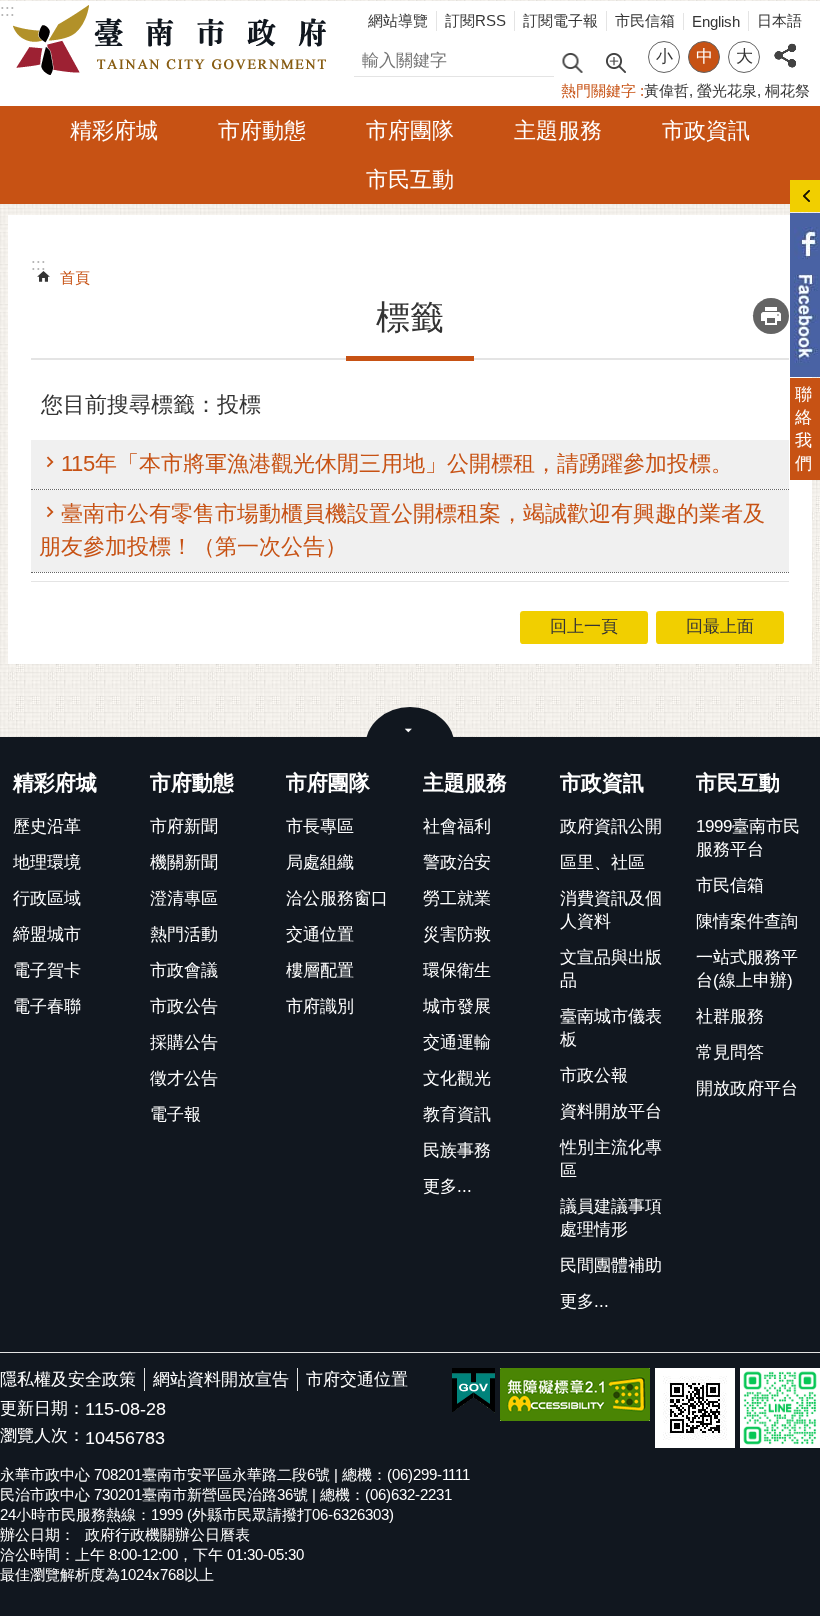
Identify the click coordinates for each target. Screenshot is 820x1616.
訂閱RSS (475, 20)
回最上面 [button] (720, 626)
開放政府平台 (747, 1088)
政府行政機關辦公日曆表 (167, 1534)
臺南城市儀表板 (611, 1028)
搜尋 (371, 57)
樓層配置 (320, 970)
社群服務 (730, 1016)
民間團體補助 (611, 1265)
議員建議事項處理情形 (611, 1218)
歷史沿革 (47, 826)
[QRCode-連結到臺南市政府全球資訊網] (695, 1408)
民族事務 (457, 1150)
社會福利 (457, 826)
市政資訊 (706, 130)
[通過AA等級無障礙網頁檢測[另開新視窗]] (575, 1394)
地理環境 (47, 862)
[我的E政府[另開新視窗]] (473, 1391)
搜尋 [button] (572, 61)
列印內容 (771, 316)
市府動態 (262, 130)
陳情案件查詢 (747, 921)
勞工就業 (457, 898)
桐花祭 (787, 90)
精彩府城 (114, 130)
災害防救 (457, 934)
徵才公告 (184, 1078)
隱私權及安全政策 (68, 1379)
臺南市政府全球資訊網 (175, 41)
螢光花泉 (727, 90)
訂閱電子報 (560, 20)
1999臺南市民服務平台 (748, 838)
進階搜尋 (615, 61)
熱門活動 (184, 934)
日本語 (779, 20)
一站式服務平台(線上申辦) (747, 969)
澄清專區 (184, 898)
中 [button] (704, 56)
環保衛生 (457, 970)
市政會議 (184, 970)
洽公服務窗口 (337, 898)
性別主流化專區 (611, 1159)
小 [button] (664, 56)
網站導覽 (398, 20)
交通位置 (320, 934)
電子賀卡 (47, 970)
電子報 (175, 1114)
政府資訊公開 (611, 826)
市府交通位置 (357, 1379)
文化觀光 (457, 1078)
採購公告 (184, 1042)
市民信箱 (645, 20)
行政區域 (47, 898)
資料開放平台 (611, 1111)
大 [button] (744, 56)
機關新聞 (184, 862)
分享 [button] (785, 44)
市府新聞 (184, 826)
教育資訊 (457, 1114)
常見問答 (730, 1052)
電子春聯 (47, 1006)
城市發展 (457, 1006)
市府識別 (320, 1006)
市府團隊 (410, 130)
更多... (447, 1186)
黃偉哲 (666, 90)
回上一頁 (584, 626)
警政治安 (457, 862)
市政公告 (184, 1006)
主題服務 (558, 130)
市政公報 (594, 1075)
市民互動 (410, 179)
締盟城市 (47, 934)
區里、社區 (602, 862)
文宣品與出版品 (611, 969)
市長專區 (320, 826)
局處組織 (320, 862)
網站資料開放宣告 (221, 1379)
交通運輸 (457, 1042)
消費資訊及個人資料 (611, 910)
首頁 (75, 277)
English (716, 21)
